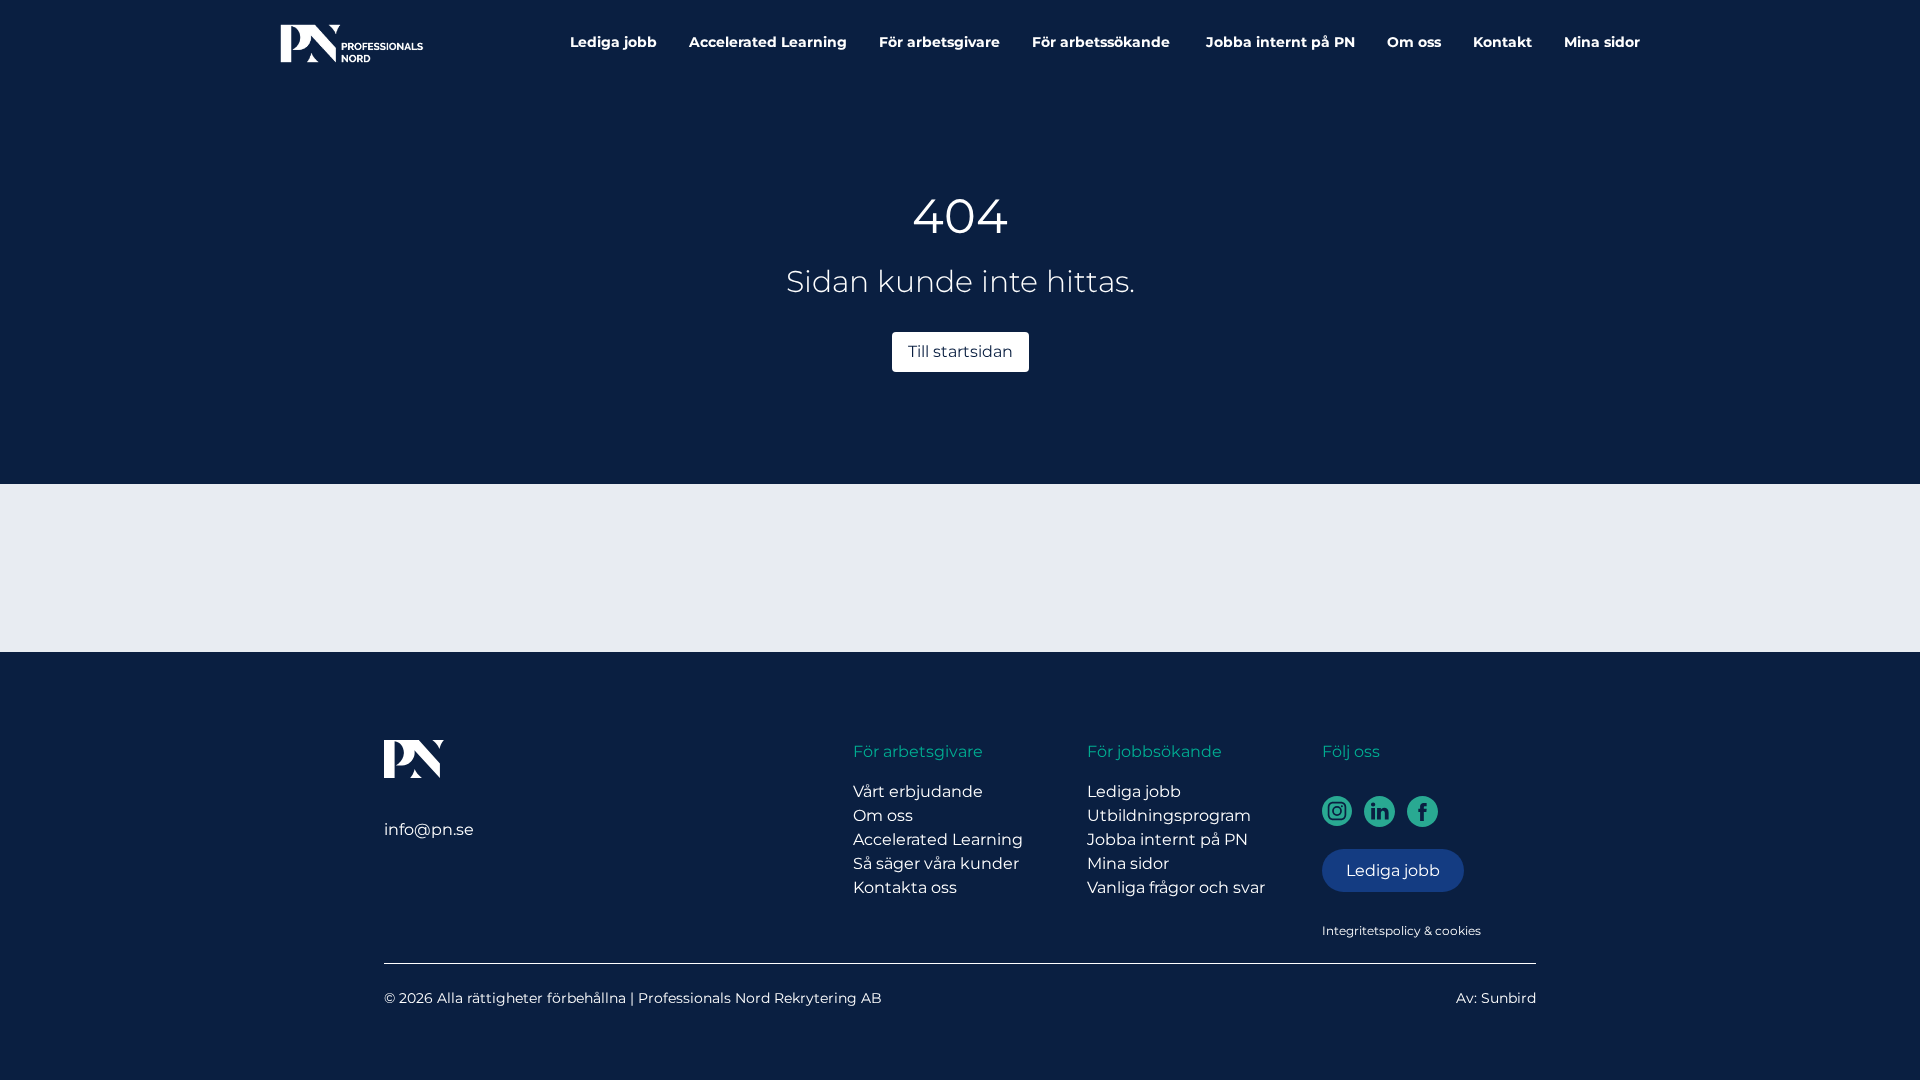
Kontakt (1502, 42)
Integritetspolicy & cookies (1401, 930)
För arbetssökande (1103, 42)
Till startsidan (960, 351)
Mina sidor (1602, 42)
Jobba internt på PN (1280, 42)
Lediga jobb (613, 42)
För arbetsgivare (939, 42)
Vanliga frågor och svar (1176, 887)
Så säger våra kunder (936, 863)
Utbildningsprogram (1169, 815)
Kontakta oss (905, 887)
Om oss (1414, 42)
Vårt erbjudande (918, 791)
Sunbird (1508, 998)
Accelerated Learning (768, 42)
